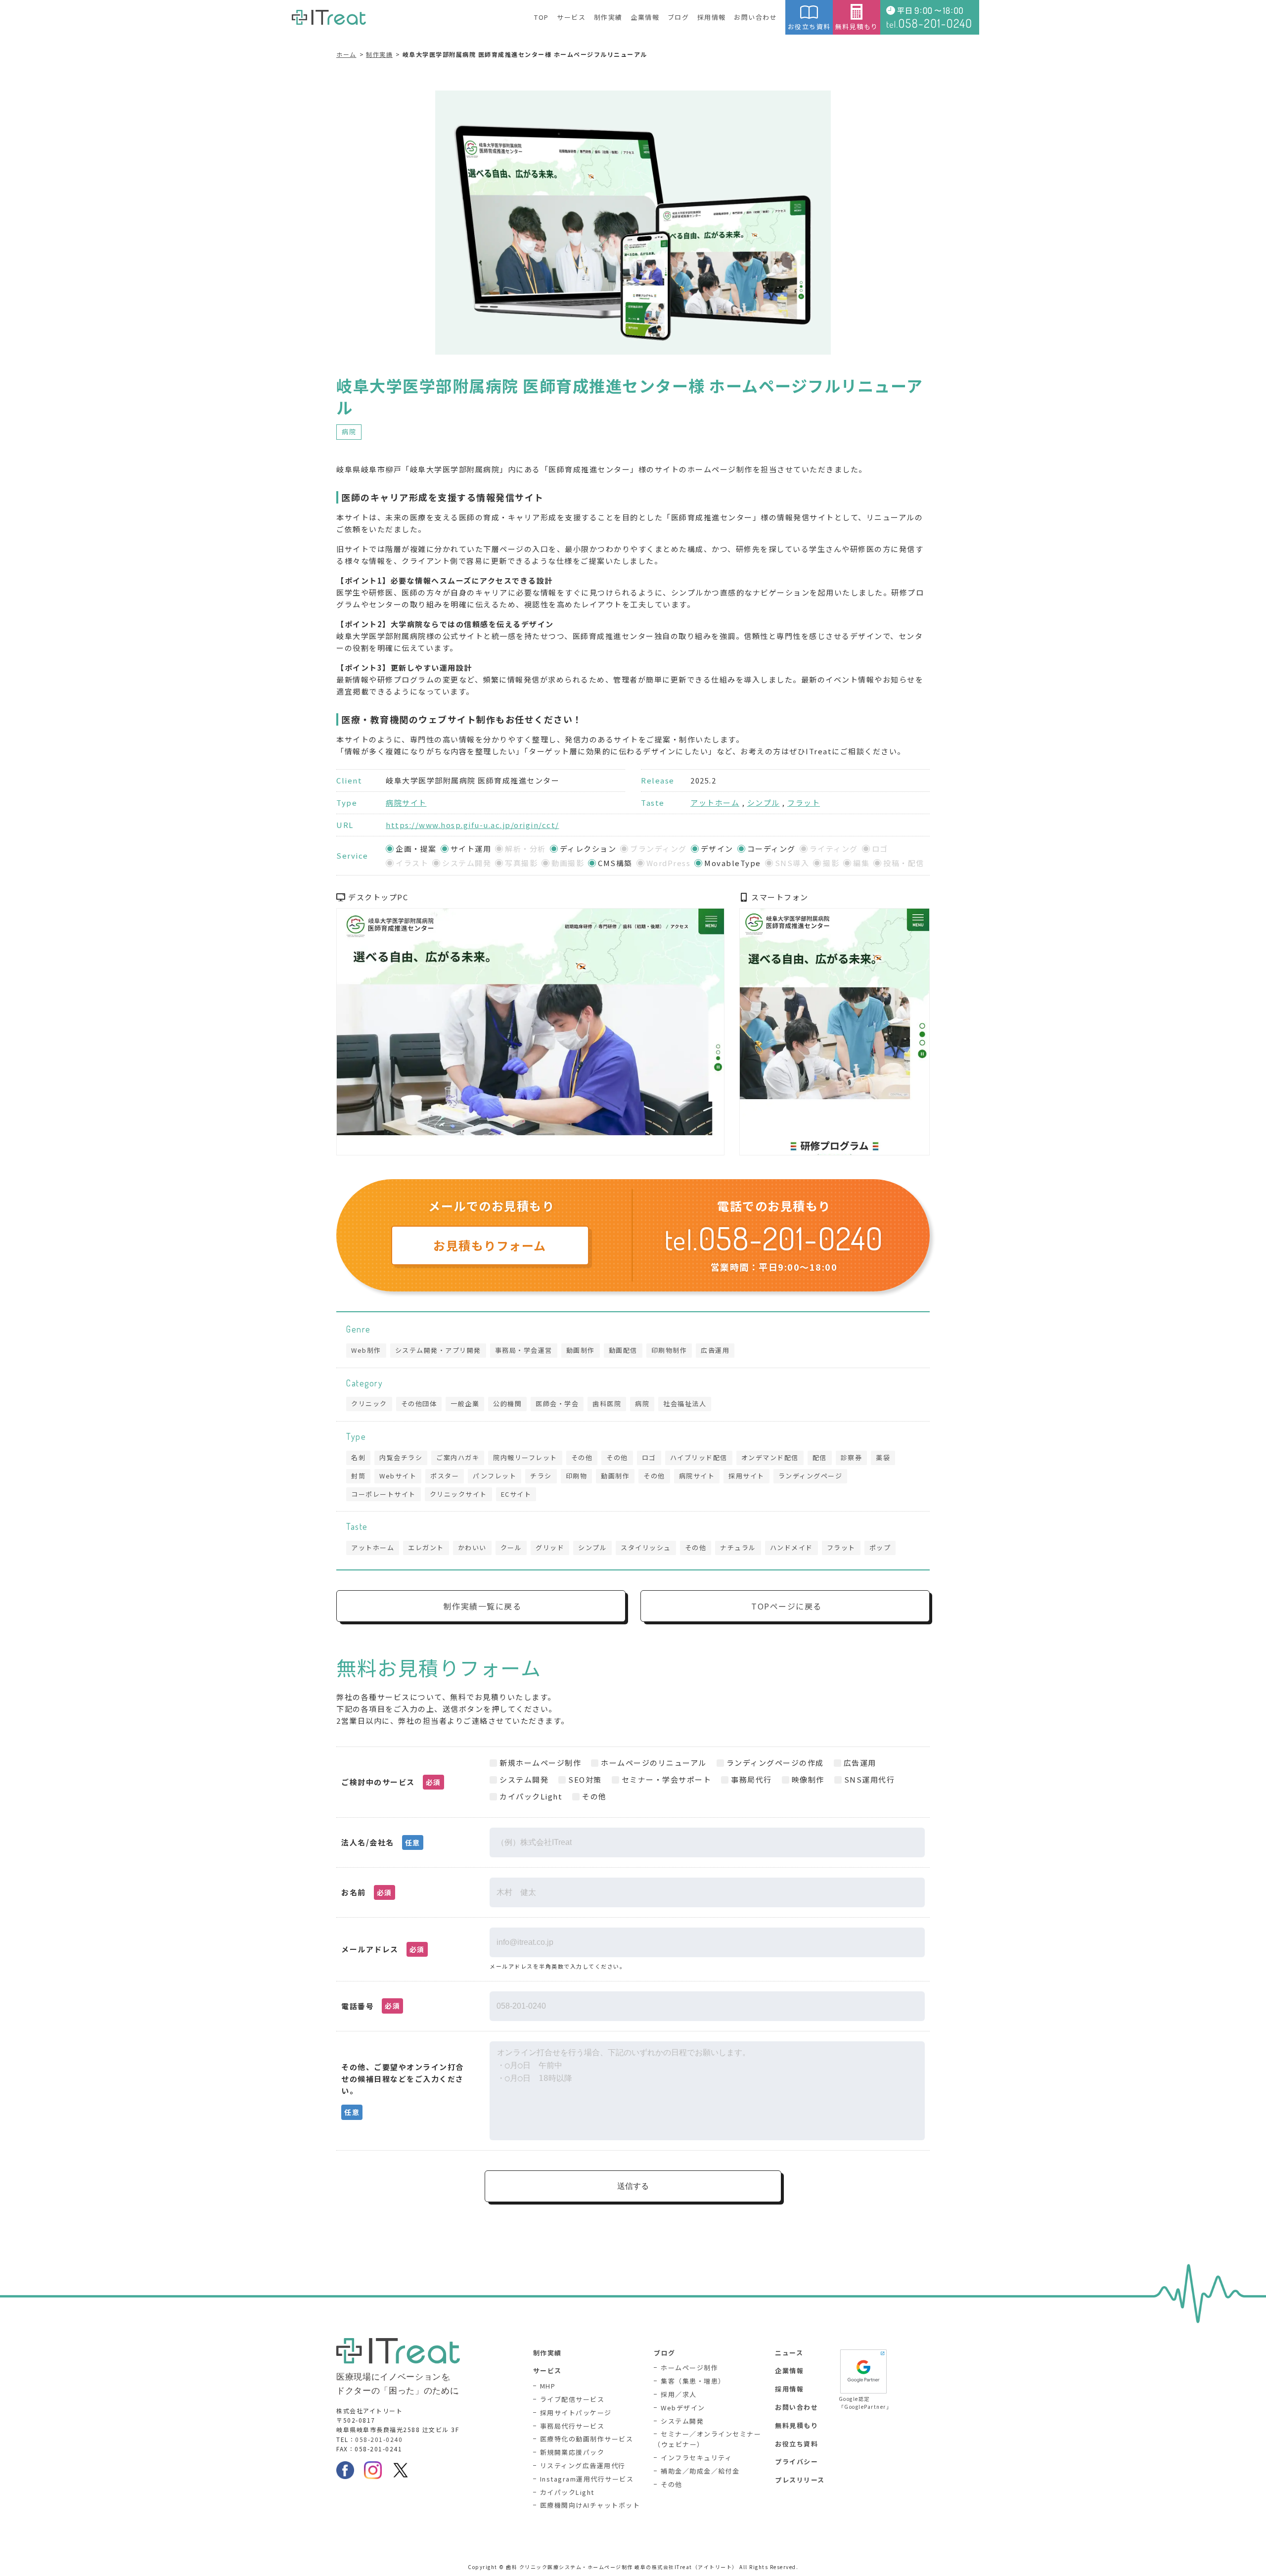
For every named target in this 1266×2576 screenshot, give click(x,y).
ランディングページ (811, 1476)
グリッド (550, 1547)
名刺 (358, 1457)
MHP (548, 2386)
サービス (571, 17)
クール (511, 1547)
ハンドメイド (791, 1547)
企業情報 (645, 17)
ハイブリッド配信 (699, 1457)
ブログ (678, 17)
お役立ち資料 (809, 26)
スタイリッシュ (646, 1547)
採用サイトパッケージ (576, 2413)
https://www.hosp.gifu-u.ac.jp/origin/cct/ (473, 825)
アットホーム (715, 803)
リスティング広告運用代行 (583, 2465)
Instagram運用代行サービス (587, 2479)
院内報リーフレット (525, 1457)
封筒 (358, 1476)
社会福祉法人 (685, 1403)
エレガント (426, 1547)
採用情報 (712, 17)
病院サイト (406, 803)
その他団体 (419, 1403)
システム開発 (682, 2421)
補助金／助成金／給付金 (700, 2471)
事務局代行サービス (572, 2426)
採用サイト (746, 1476)
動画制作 (581, 1350)
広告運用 (715, 1350)
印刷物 (577, 1476)
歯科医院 (607, 1403)
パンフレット (495, 1476)
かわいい (472, 1547)
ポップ (880, 1547)
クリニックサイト (458, 1494)
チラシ (541, 1476)
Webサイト (398, 1476)
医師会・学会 (557, 1403)
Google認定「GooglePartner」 (863, 2403)
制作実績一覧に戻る (483, 1606)
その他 (582, 1457)
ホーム (346, 54)
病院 (349, 432)
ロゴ (649, 1457)
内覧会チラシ (401, 1457)
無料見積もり (857, 26)
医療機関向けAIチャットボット (590, 2505)
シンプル (764, 803)
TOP (542, 17)
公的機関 (507, 1403)
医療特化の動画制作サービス (587, 2439)
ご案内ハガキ (458, 1457)
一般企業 (465, 1403)
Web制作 (366, 1350)
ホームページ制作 (689, 2368)
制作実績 (608, 17)
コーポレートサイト (384, 1494)
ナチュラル (738, 1547)
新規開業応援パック (572, 2452)
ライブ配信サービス (572, 2399)
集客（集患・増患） (693, 2381)
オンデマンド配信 (770, 1457)
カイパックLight (567, 2492)
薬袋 (883, 1457)
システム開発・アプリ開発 (438, 1350)
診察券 (852, 1457)
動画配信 (623, 1350)
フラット (804, 803)
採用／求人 (679, 2394)
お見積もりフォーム (490, 1245)
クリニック (369, 1403)
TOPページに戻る (787, 1606)
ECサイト (516, 1494)
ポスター (445, 1476)
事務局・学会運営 (524, 1350)
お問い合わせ (755, 17)
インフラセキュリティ (696, 2458)
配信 (820, 1457)
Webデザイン (683, 2408)
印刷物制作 (669, 1350)
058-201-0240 (379, 2439)
